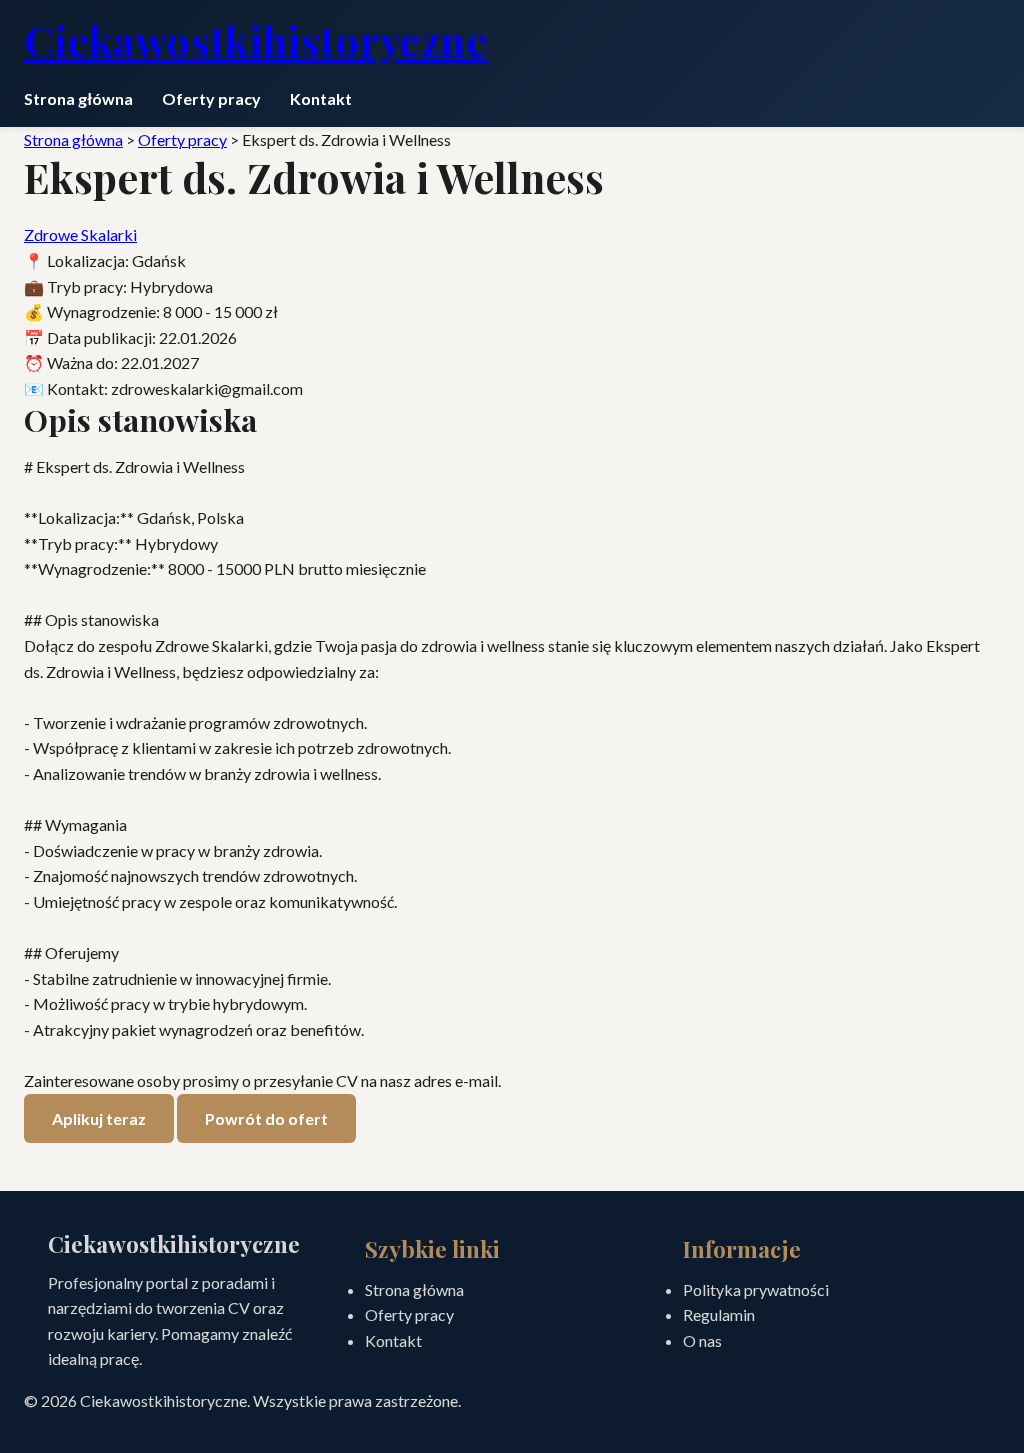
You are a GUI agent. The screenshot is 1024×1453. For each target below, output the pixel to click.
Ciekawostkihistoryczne (255, 40)
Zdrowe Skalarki (80, 234)
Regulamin (719, 1314)
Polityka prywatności (756, 1289)
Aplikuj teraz (99, 1118)
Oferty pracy (211, 98)
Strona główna (78, 98)
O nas (702, 1340)
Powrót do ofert (266, 1118)
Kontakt (321, 98)
